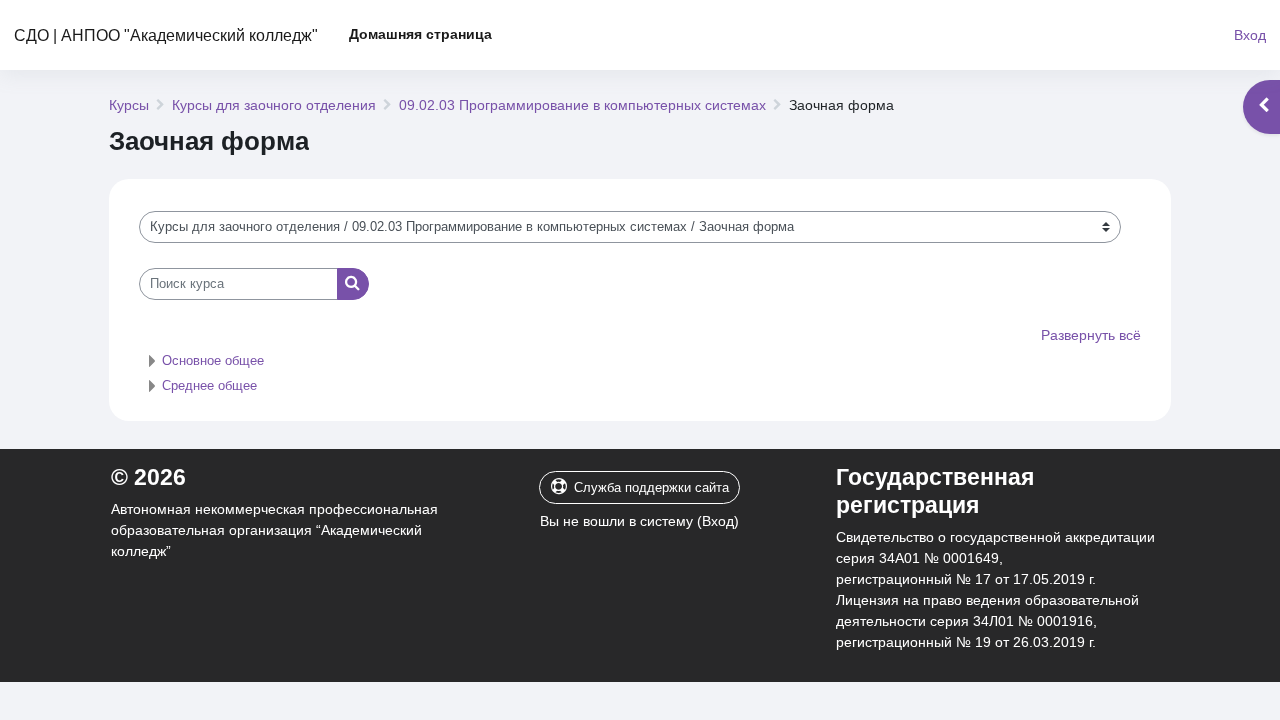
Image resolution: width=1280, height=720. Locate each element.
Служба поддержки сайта (651, 487)
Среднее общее (209, 385)
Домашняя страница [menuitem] (420, 34)
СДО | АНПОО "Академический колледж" (166, 35)
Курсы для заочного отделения (274, 105)
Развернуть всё (1091, 335)
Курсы (129, 105)
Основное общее (213, 360)
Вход (1250, 35)
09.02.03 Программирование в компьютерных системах (582, 105)
